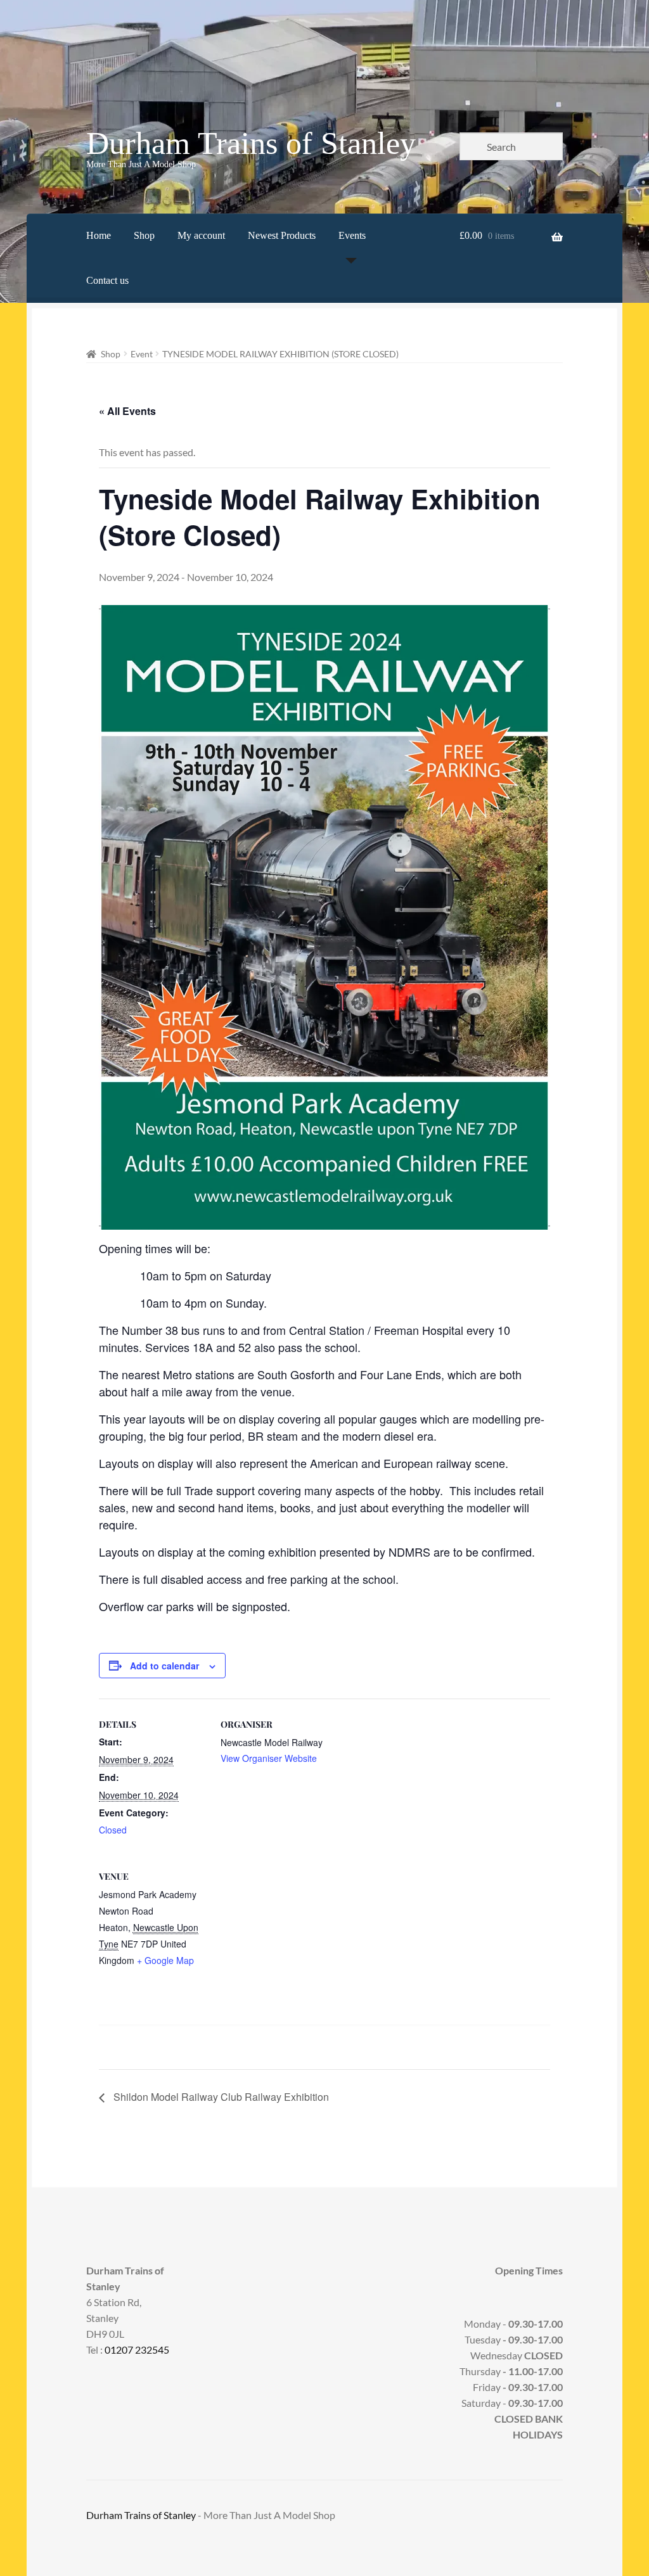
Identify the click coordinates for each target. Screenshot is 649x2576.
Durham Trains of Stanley (251, 143)
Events (352, 235)
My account (201, 235)
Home (99, 235)
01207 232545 (137, 2350)
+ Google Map (165, 1960)
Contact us (107, 280)
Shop (144, 235)
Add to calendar (164, 1666)
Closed (113, 1830)
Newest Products (282, 235)
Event (142, 354)
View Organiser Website (269, 1758)
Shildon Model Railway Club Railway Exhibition (220, 2097)
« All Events (127, 411)
